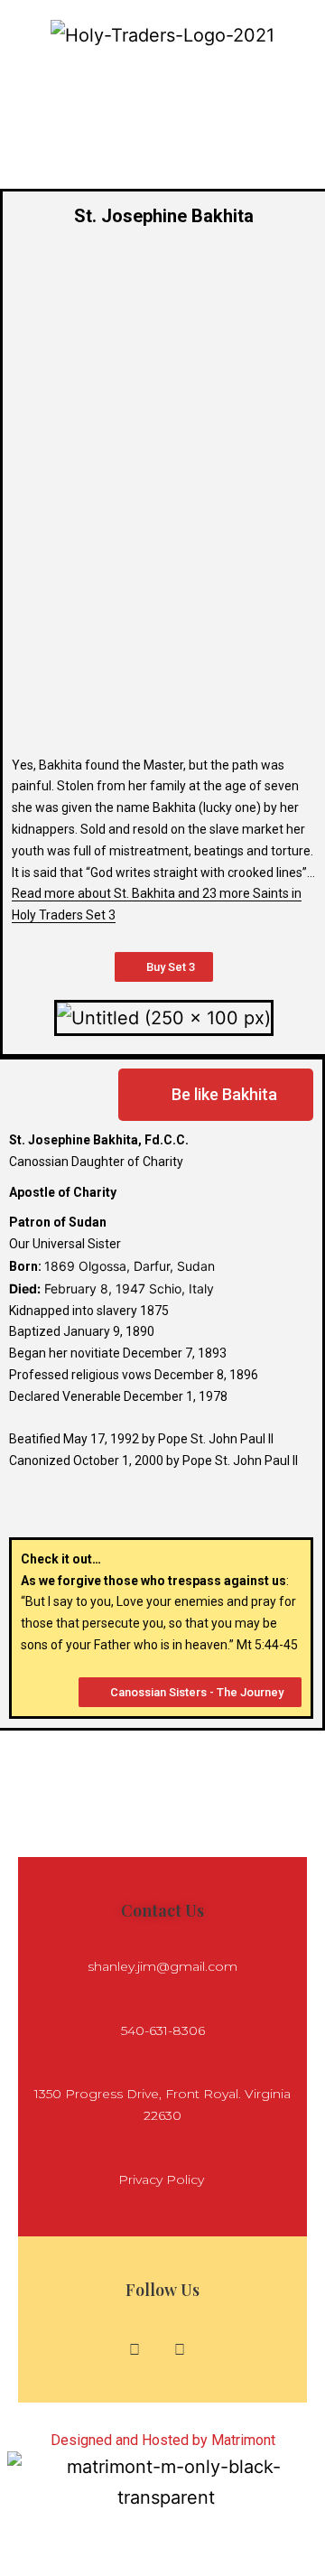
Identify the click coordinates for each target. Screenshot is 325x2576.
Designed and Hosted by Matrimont (163, 2440)
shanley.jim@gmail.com (162, 1966)
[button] (162, 78)
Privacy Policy (163, 2179)
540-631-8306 (163, 2030)
